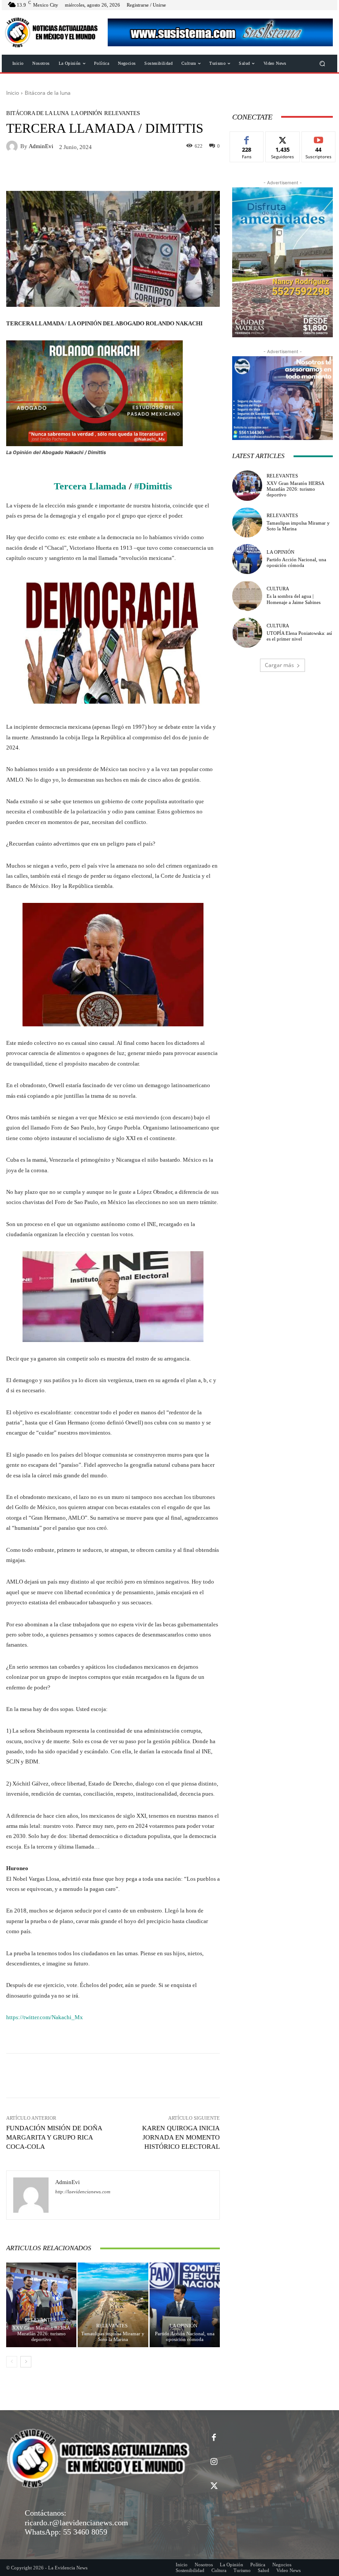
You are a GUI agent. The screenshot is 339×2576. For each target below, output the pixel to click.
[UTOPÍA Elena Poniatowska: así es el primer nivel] (247, 633)
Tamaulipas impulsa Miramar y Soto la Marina (113, 2336)
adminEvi (41, 146)
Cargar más (279, 665)
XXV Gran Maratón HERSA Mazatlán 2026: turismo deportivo (41, 2334)
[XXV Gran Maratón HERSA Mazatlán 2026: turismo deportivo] (41, 2305)
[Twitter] (214, 2486)
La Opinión (87, 113)
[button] (322, 63)
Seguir (283, 138)
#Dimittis (153, 486)
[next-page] (26, 2362)
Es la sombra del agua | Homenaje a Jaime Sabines (294, 599)
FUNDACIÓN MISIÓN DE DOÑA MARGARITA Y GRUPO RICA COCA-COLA (54, 2137)
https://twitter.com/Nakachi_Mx (45, 2017)
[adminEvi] (13, 146)
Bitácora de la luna (48, 93)
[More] (279, 2076)
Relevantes (122, 113)
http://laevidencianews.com (83, 2192)
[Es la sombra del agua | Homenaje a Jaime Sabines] (247, 596)
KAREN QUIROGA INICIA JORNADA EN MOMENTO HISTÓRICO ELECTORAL (181, 2137)
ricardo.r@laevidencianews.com (76, 2523)
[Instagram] (214, 2462)
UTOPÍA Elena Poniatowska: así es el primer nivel (299, 636)
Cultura (278, 589)
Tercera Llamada (90, 486)
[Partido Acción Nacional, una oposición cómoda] (185, 2305)
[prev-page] (12, 2362)
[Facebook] (214, 2438)
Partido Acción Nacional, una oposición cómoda (185, 2336)
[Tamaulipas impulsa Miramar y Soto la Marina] (113, 2305)
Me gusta (247, 138)
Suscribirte (319, 138)
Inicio (13, 93)
